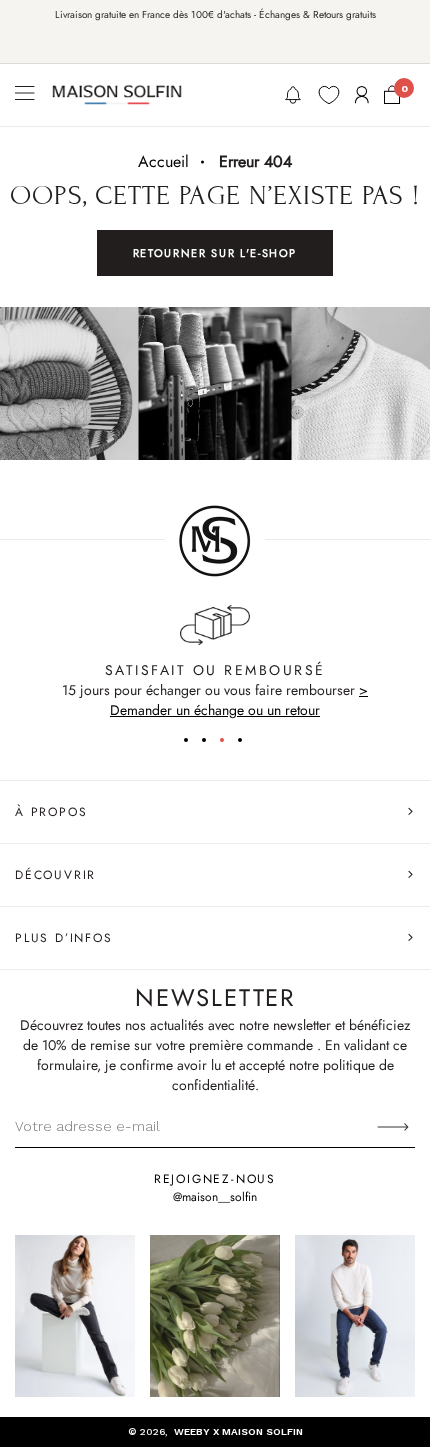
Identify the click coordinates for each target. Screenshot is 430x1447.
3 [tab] (229, 743)
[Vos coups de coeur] (329, 95)
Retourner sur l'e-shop (215, 253)
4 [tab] (247, 743)
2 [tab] (211, 743)
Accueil (163, 161)
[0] (392, 95)
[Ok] (393, 1126)
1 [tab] (193, 743)
